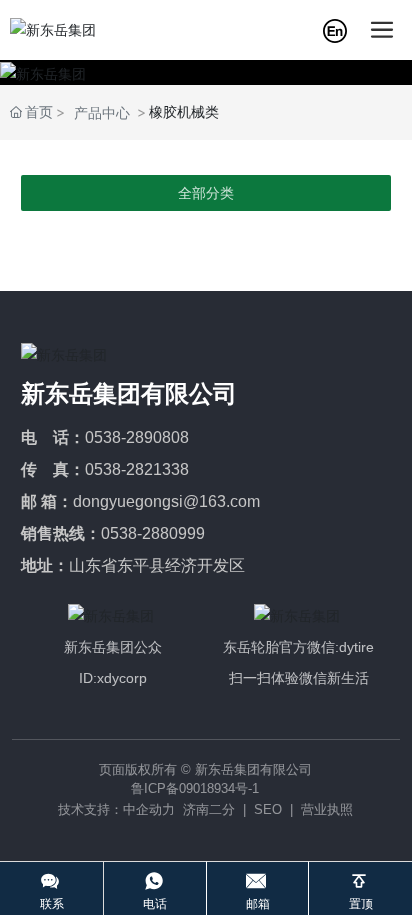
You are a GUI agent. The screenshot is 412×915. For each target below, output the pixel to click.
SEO (268, 809)
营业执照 (327, 809)
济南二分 (209, 809)
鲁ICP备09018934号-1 (195, 788)
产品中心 (102, 112)
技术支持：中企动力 (116, 809)
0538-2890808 (137, 437)
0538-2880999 (153, 533)
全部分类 (206, 193)
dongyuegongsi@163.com (166, 501)
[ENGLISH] (335, 28)
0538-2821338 (137, 469)
